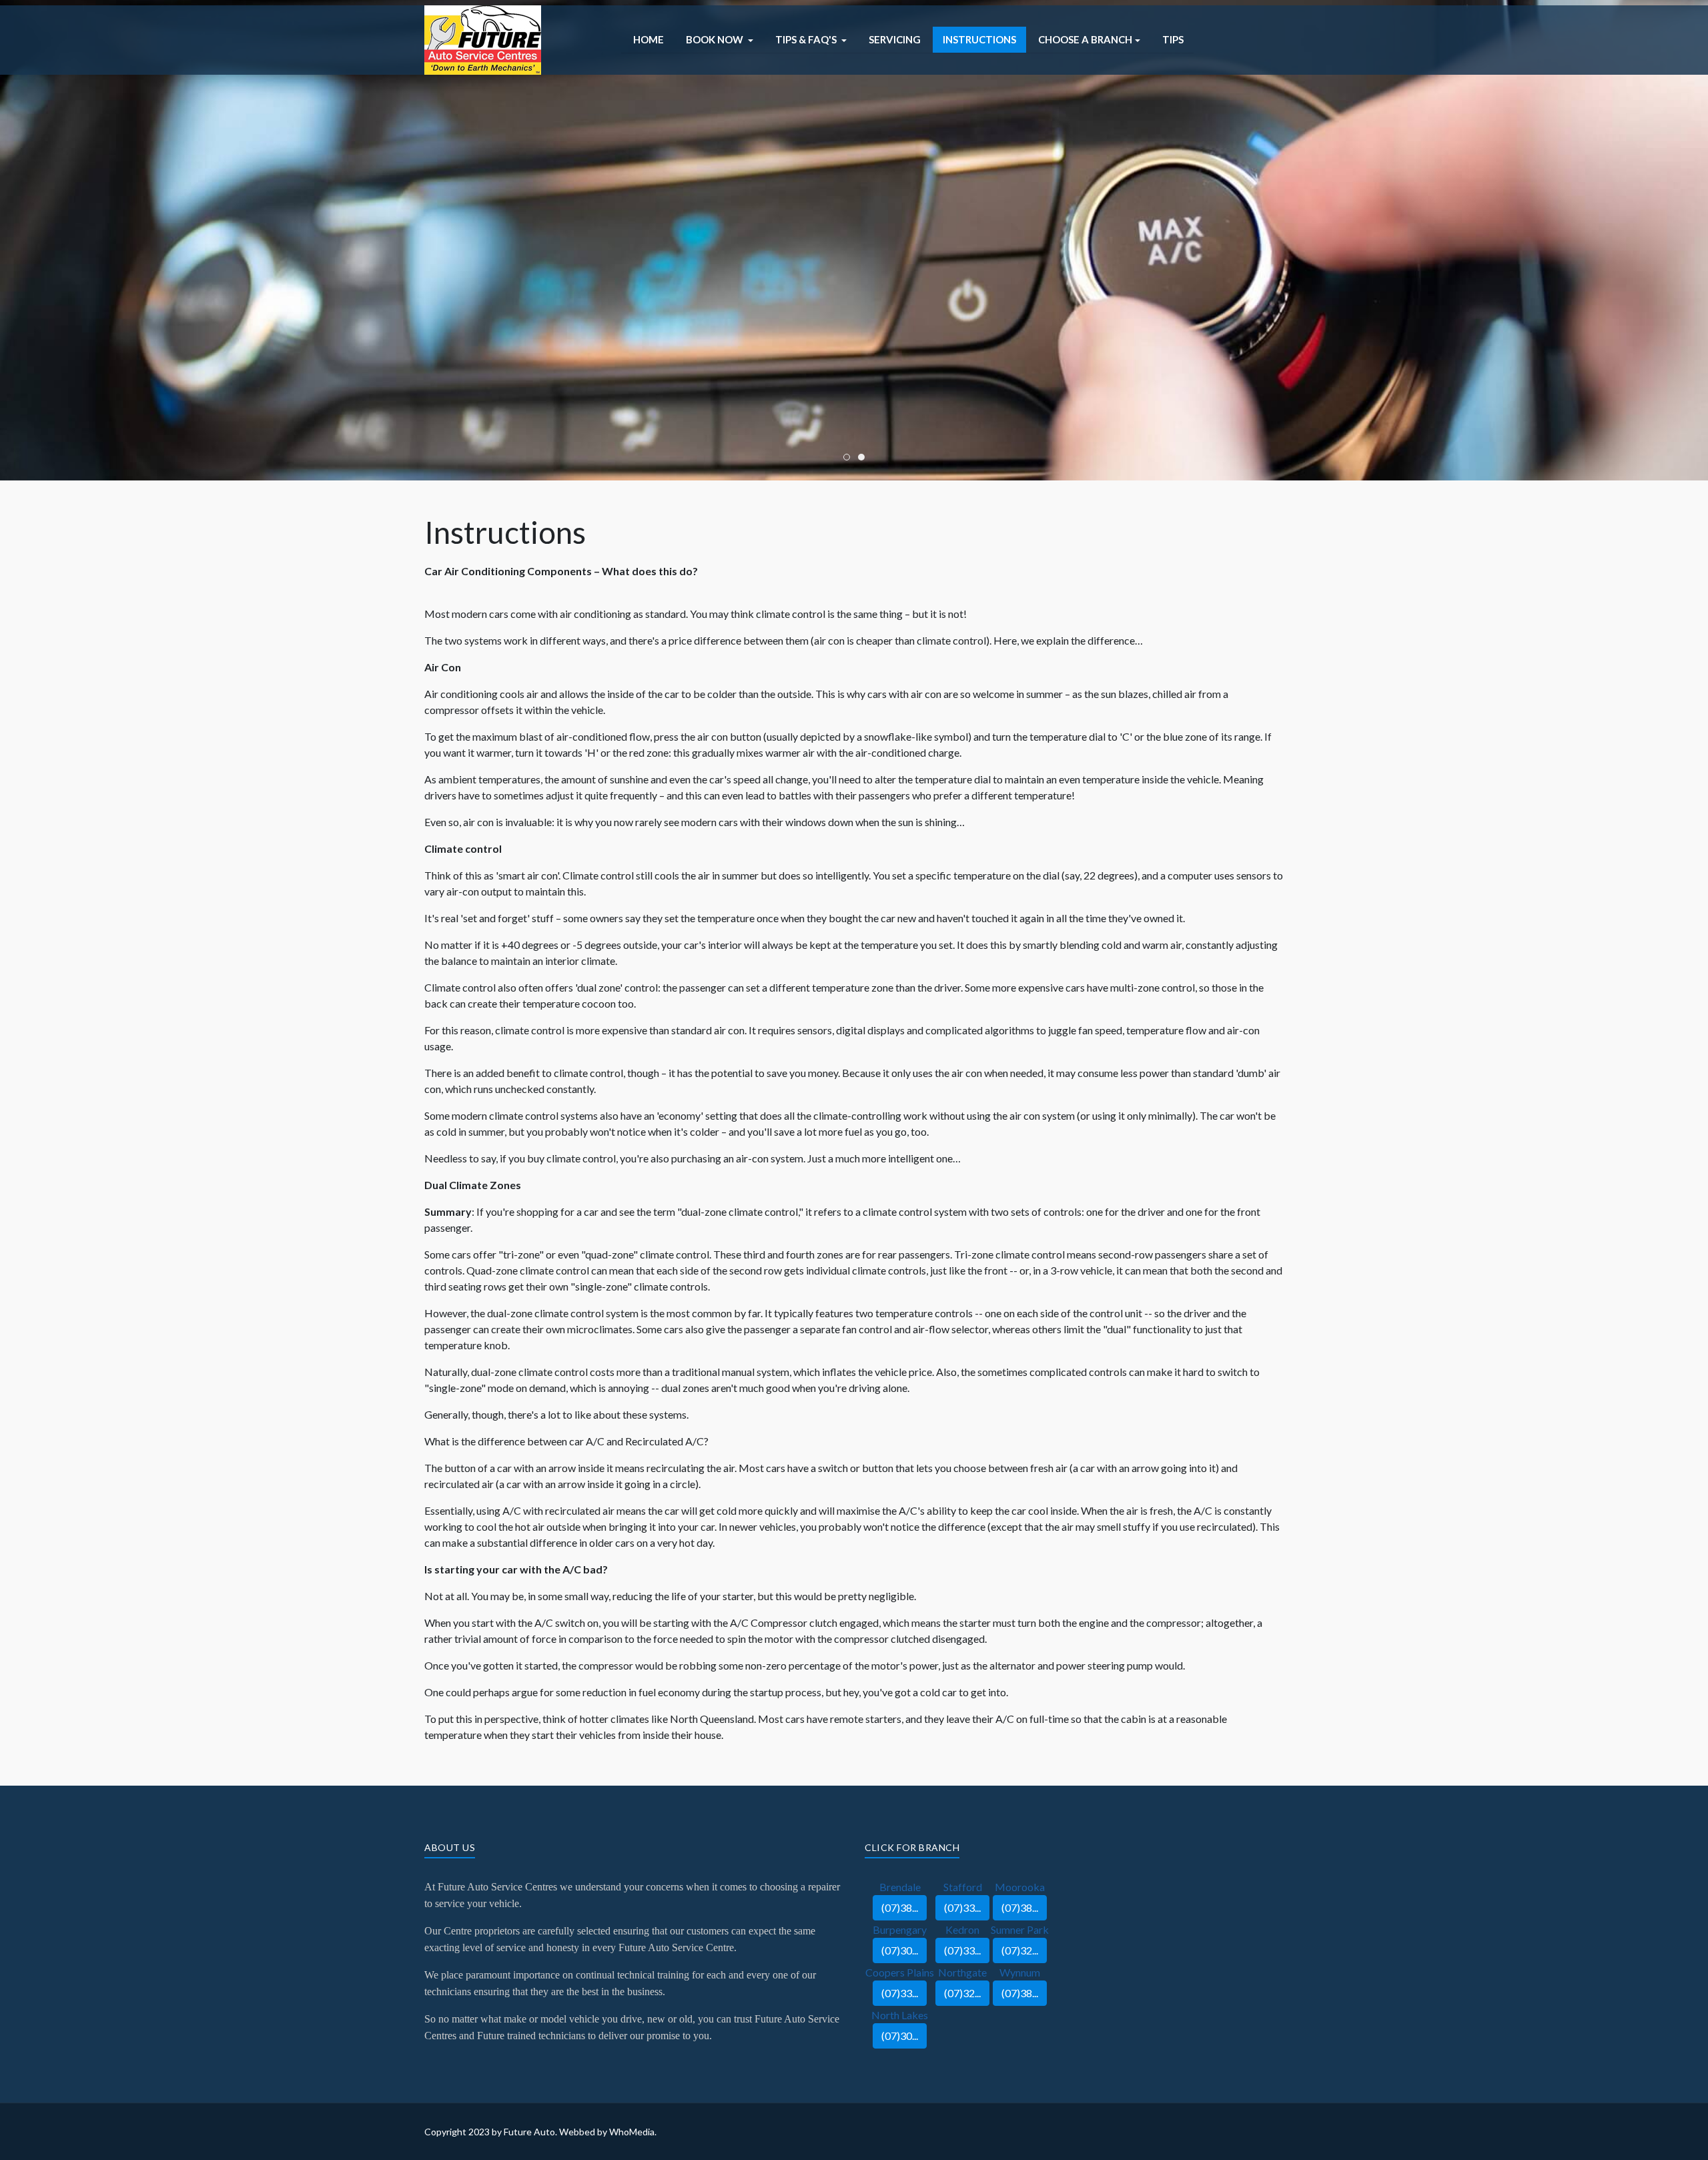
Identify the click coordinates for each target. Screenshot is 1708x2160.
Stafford (963, 1887)
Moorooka (1020, 1887)
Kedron (962, 1929)
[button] (720, 40)
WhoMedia (632, 2132)
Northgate (962, 1972)
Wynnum (1020, 1972)
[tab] (847, 457)
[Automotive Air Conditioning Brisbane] (483, 38)
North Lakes (900, 2015)
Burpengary (900, 1929)
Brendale (900, 1887)
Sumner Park (1020, 1929)
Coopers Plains (900, 1972)
